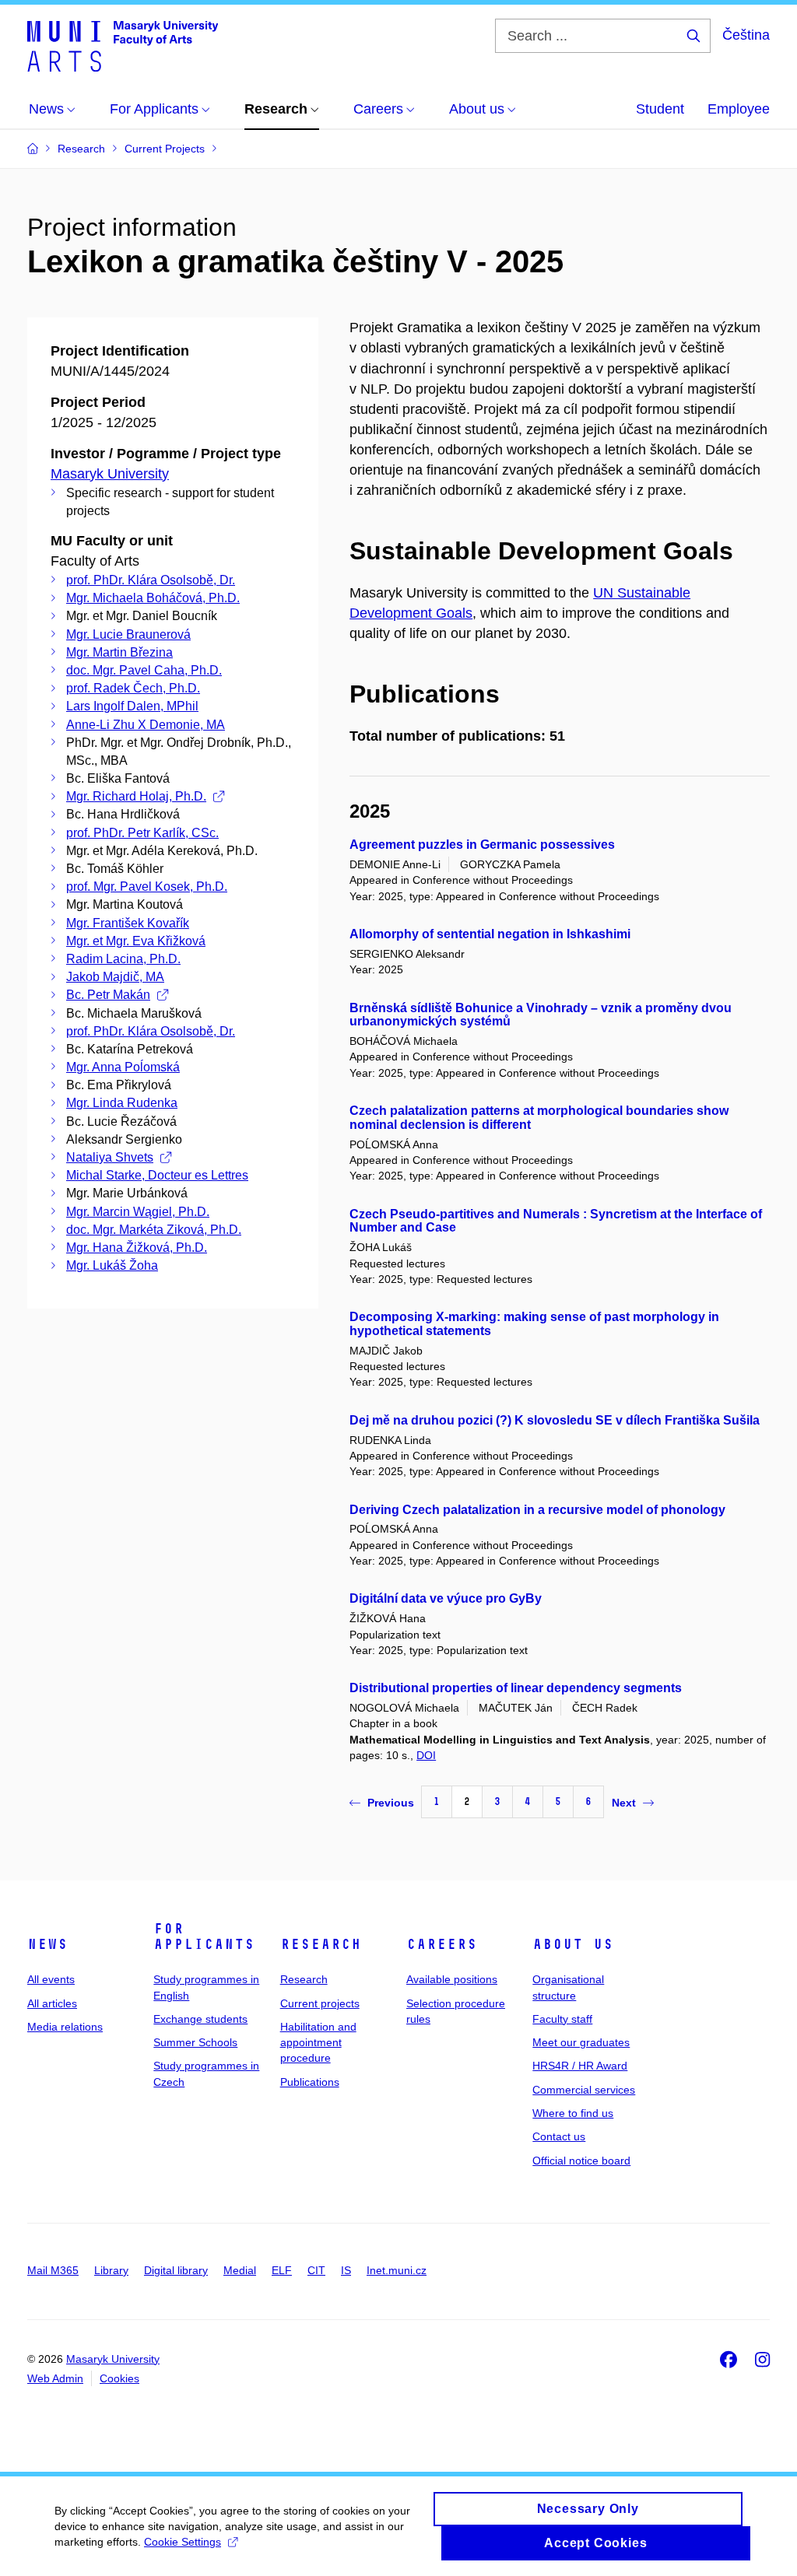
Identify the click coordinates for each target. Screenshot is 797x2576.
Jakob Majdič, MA (115, 977)
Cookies (119, 2378)
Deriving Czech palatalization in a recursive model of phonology (537, 1510)
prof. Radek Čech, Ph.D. (133, 688)
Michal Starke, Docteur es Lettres (157, 1175)
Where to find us (573, 2113)
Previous (391, 1803)
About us (573, 1944)
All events (51, 1979)
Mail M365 (53, 2270)
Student (660, 109)
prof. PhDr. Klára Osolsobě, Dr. (151, 580)
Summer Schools (195, 2042)
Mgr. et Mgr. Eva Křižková (136, 941)
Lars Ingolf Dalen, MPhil (132, 706)
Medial (240, 2270)
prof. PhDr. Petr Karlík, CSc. (142, 833)
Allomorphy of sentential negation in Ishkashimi (490, 934)
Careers (442, 1944)
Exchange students (200, 2019)
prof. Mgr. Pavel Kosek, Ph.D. (147, 887)
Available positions (452, 1979)
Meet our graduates (581, 2042)
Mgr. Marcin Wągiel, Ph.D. (138, 1212)
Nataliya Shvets (110, 1157)
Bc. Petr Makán (108, 995)
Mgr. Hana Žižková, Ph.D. (137, 1248)
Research (321, 1944)
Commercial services (584, 2090)
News (47, 1944)
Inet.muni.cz (397, 2270)
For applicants (204, 1936)
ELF (282, 2270)
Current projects (320, 2003)
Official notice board (581, 2161)
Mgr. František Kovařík (128, 923)
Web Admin (55, 2378)
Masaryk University (110, 474)
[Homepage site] (123, 45)
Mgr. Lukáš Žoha (112, 1265)
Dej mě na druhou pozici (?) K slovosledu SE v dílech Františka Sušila (555, 1420)
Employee (739, 109)
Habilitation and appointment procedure (318, 2043)
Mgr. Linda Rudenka (122, 1103)
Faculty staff (562, 2019)
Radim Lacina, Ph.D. (123, 959)
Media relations (65, 2027)
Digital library (176, 2270)
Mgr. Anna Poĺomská (123, 1067)
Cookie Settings (183, 2542)
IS (346, 2270)
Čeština (746, 35)
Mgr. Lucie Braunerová (128, 634)
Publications (310, 2082)
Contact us (559, 2136)
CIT (316, 2270)
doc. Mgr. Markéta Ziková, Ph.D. (154, 1230)
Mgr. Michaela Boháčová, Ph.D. (153, 598)
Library (111, 2270)
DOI (426, 1755)
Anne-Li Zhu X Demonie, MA (146, 725)
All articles (52, 2003)
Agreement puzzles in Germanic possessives (482, 845)
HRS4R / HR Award (580, 2066)
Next (624, 1803)
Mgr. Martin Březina (119, 652)
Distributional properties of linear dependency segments (516, 1688)
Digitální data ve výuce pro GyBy (446, 1598)
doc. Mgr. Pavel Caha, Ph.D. (144, 670)
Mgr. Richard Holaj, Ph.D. (136, 796)
